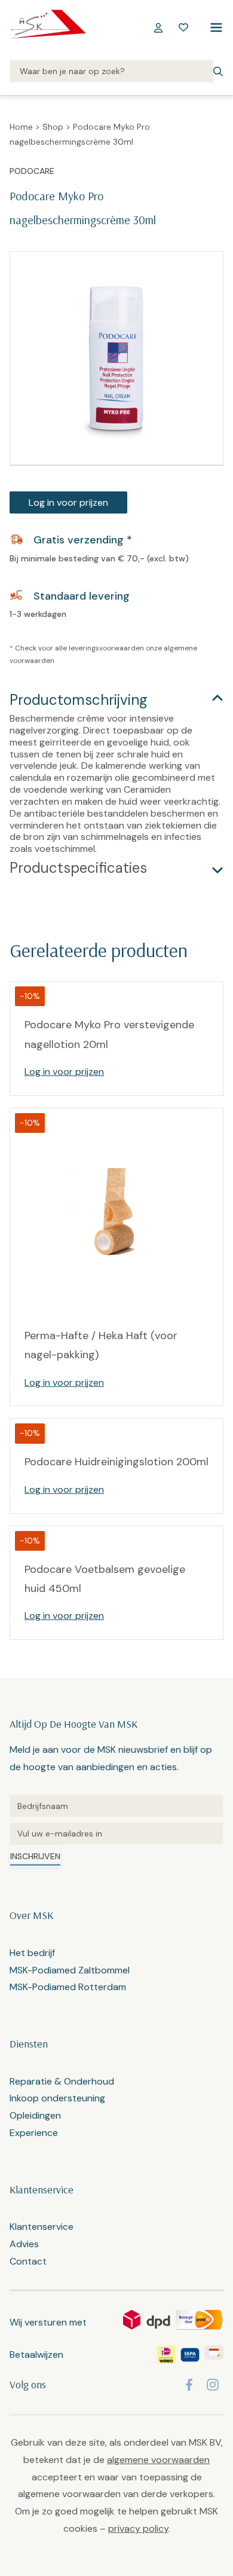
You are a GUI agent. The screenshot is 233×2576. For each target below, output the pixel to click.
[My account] (158, 27)
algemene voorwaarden (158, 2460)
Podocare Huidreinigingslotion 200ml (116, 1462)
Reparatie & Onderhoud (62, 2081)
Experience (34, 2133)
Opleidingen (35, 2115)
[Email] (116, 1834)
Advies (24, 2244)
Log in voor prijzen (68, 502)
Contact (28, 2261)
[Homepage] (48, 27)
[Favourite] (183, 27)
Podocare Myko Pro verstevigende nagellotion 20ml (109, 1034)
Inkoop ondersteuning (57, 2098)
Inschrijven (35, 1856)
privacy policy (138, 2528)
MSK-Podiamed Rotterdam (68, 1987)
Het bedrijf (32, 1953)
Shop (53, 127)
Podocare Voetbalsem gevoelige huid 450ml (105, 1579)
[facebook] (189, 2385)
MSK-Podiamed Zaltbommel (70, 1970)
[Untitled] (116, 1806)
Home (21, 127)
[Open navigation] (214, 27)
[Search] (111, 72)
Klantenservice (42, 2227)
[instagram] (213, 2385)
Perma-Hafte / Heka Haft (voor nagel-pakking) (101, 1345)
